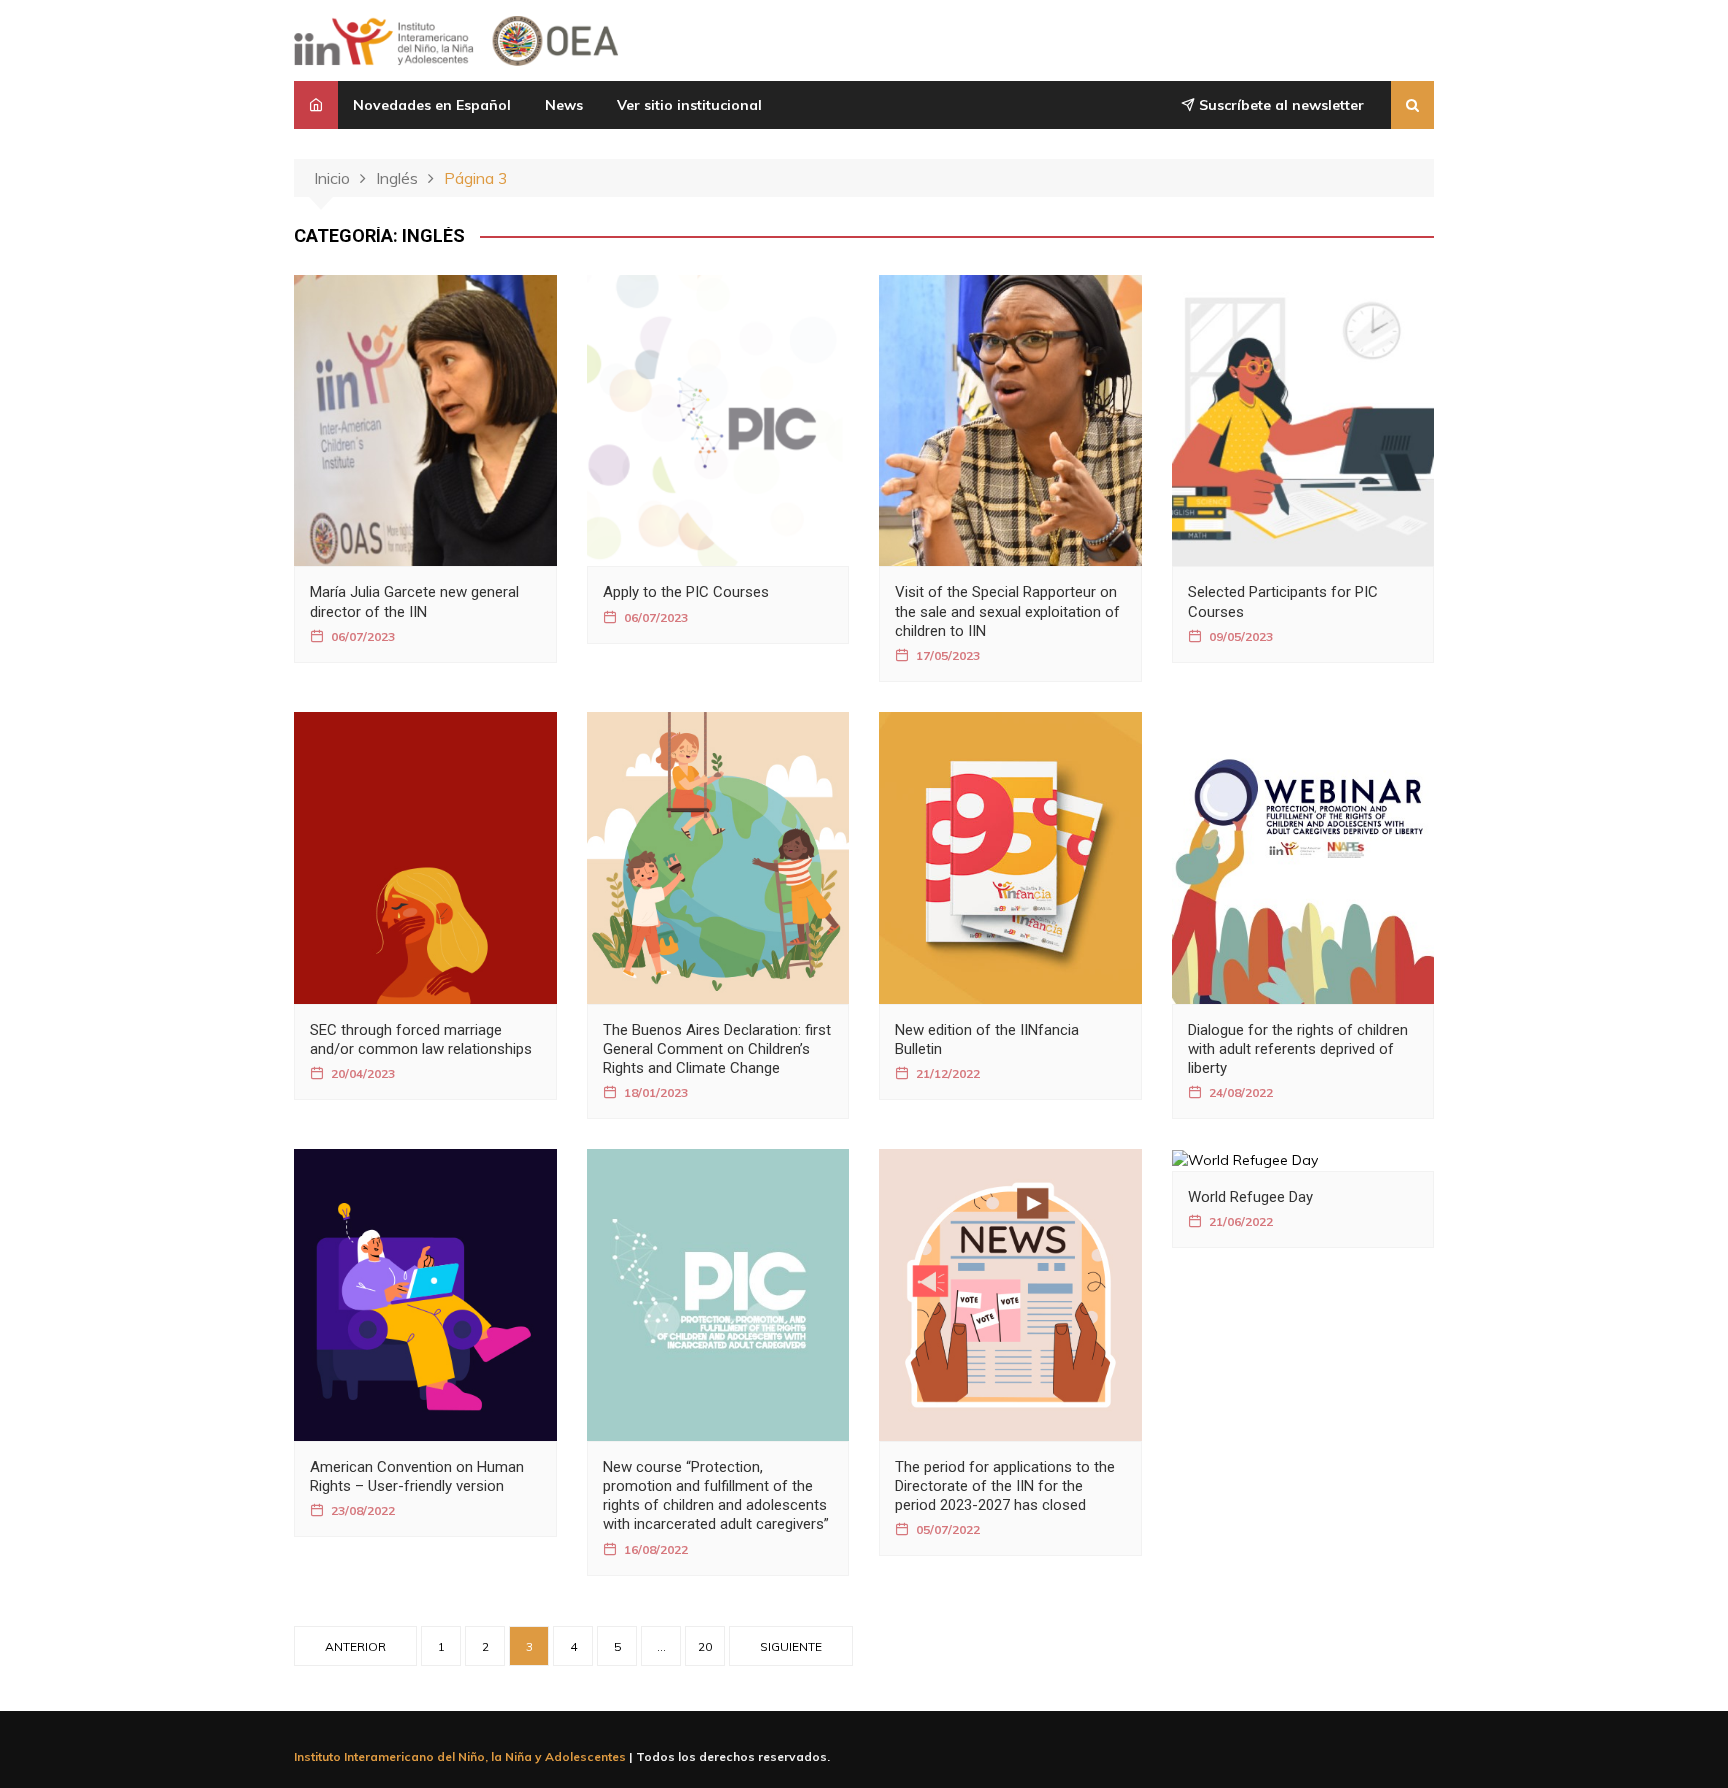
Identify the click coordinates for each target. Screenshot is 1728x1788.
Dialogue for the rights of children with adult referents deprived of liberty (1298, 1049)
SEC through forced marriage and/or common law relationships (421, 1039)
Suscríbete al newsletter (1279, 105)
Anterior (355, 1646)
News (564, 105)
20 (705, 1646)
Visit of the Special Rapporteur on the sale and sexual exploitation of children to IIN (1007, 611)
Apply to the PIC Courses (686, 592)
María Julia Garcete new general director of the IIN (414, 601)
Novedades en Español (432, 105)
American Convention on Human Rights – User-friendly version (417, 1476)
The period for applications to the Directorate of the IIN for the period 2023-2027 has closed (1005, 1486)
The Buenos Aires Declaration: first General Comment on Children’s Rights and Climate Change (717, 1049)
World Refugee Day (1250, 1197)
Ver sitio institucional (689, 105)
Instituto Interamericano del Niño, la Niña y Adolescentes (460, 1756)
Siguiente (791, 1646)
